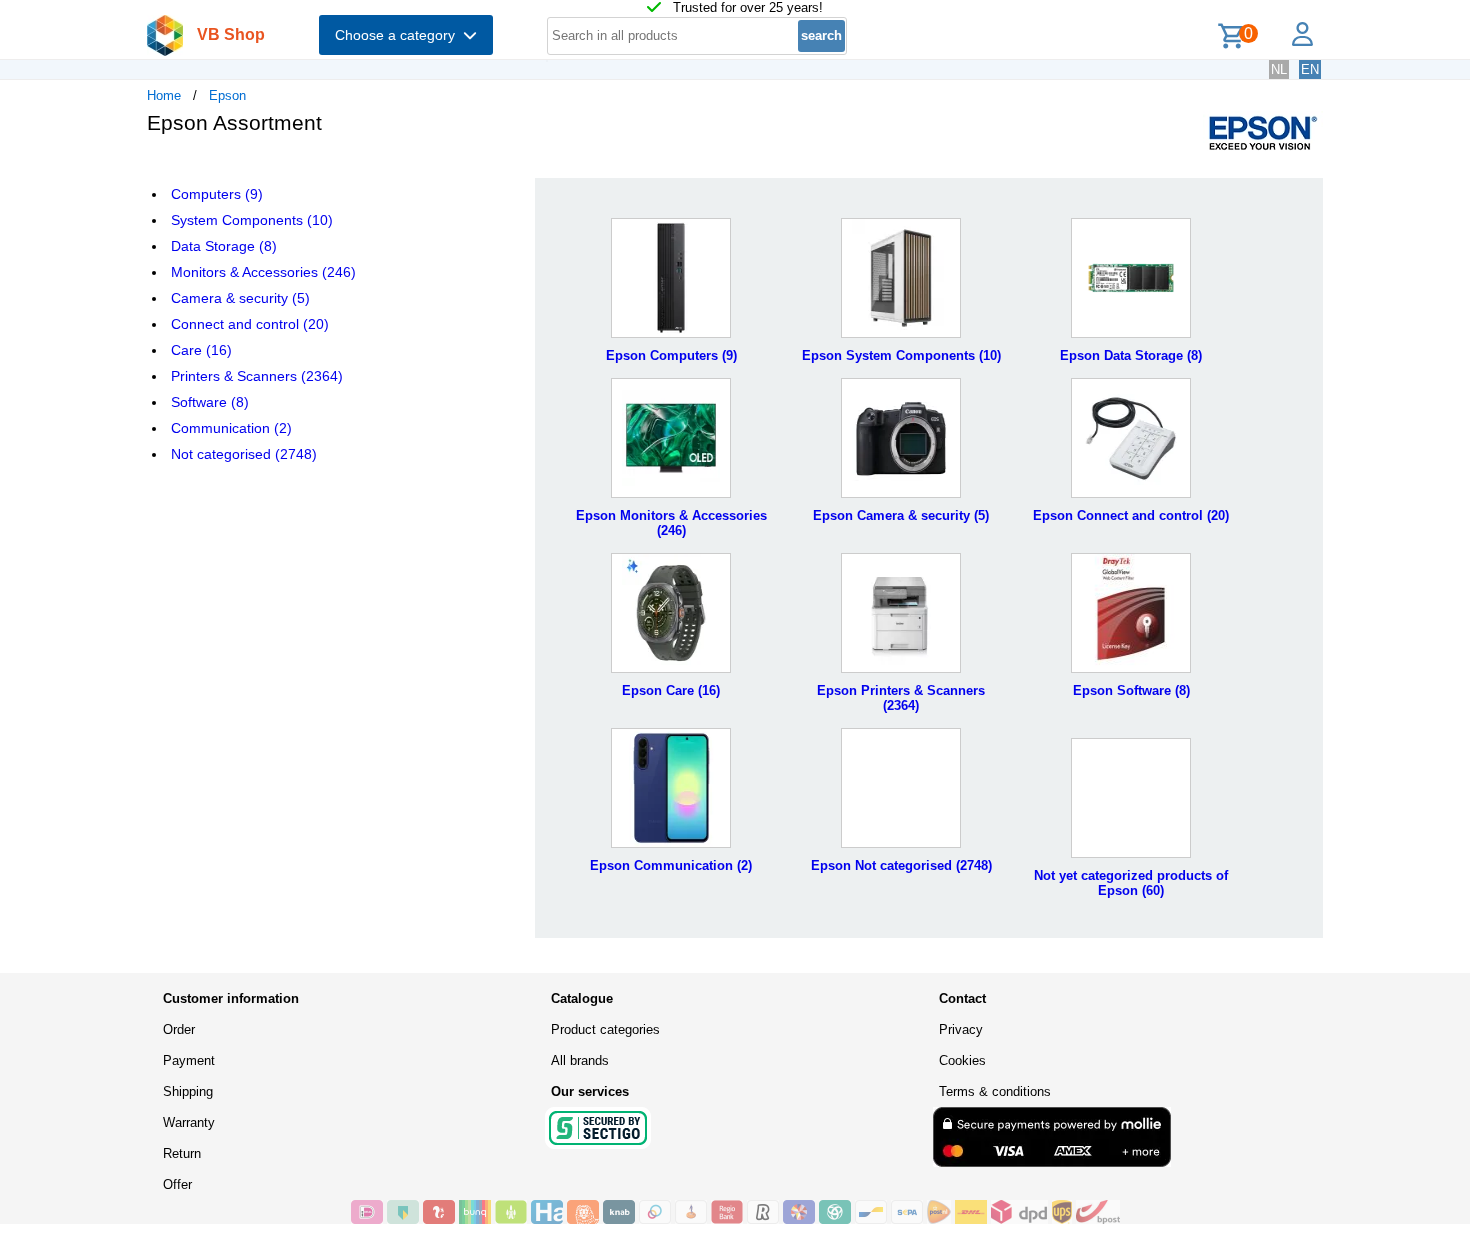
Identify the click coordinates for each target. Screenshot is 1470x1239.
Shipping (188, 1091)
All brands (580, 1060)
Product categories (605, 1029)
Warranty (189, 1122)
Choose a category (399, 35)
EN (1310, 69)
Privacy (961, 1029)
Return (182, 1153)
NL (1279, 69)
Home (164, 95)
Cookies (962, 1060)
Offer (177, 1184)
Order (179, 1029)
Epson (227, 95)
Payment (189, 1060)
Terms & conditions (995, 1091)
